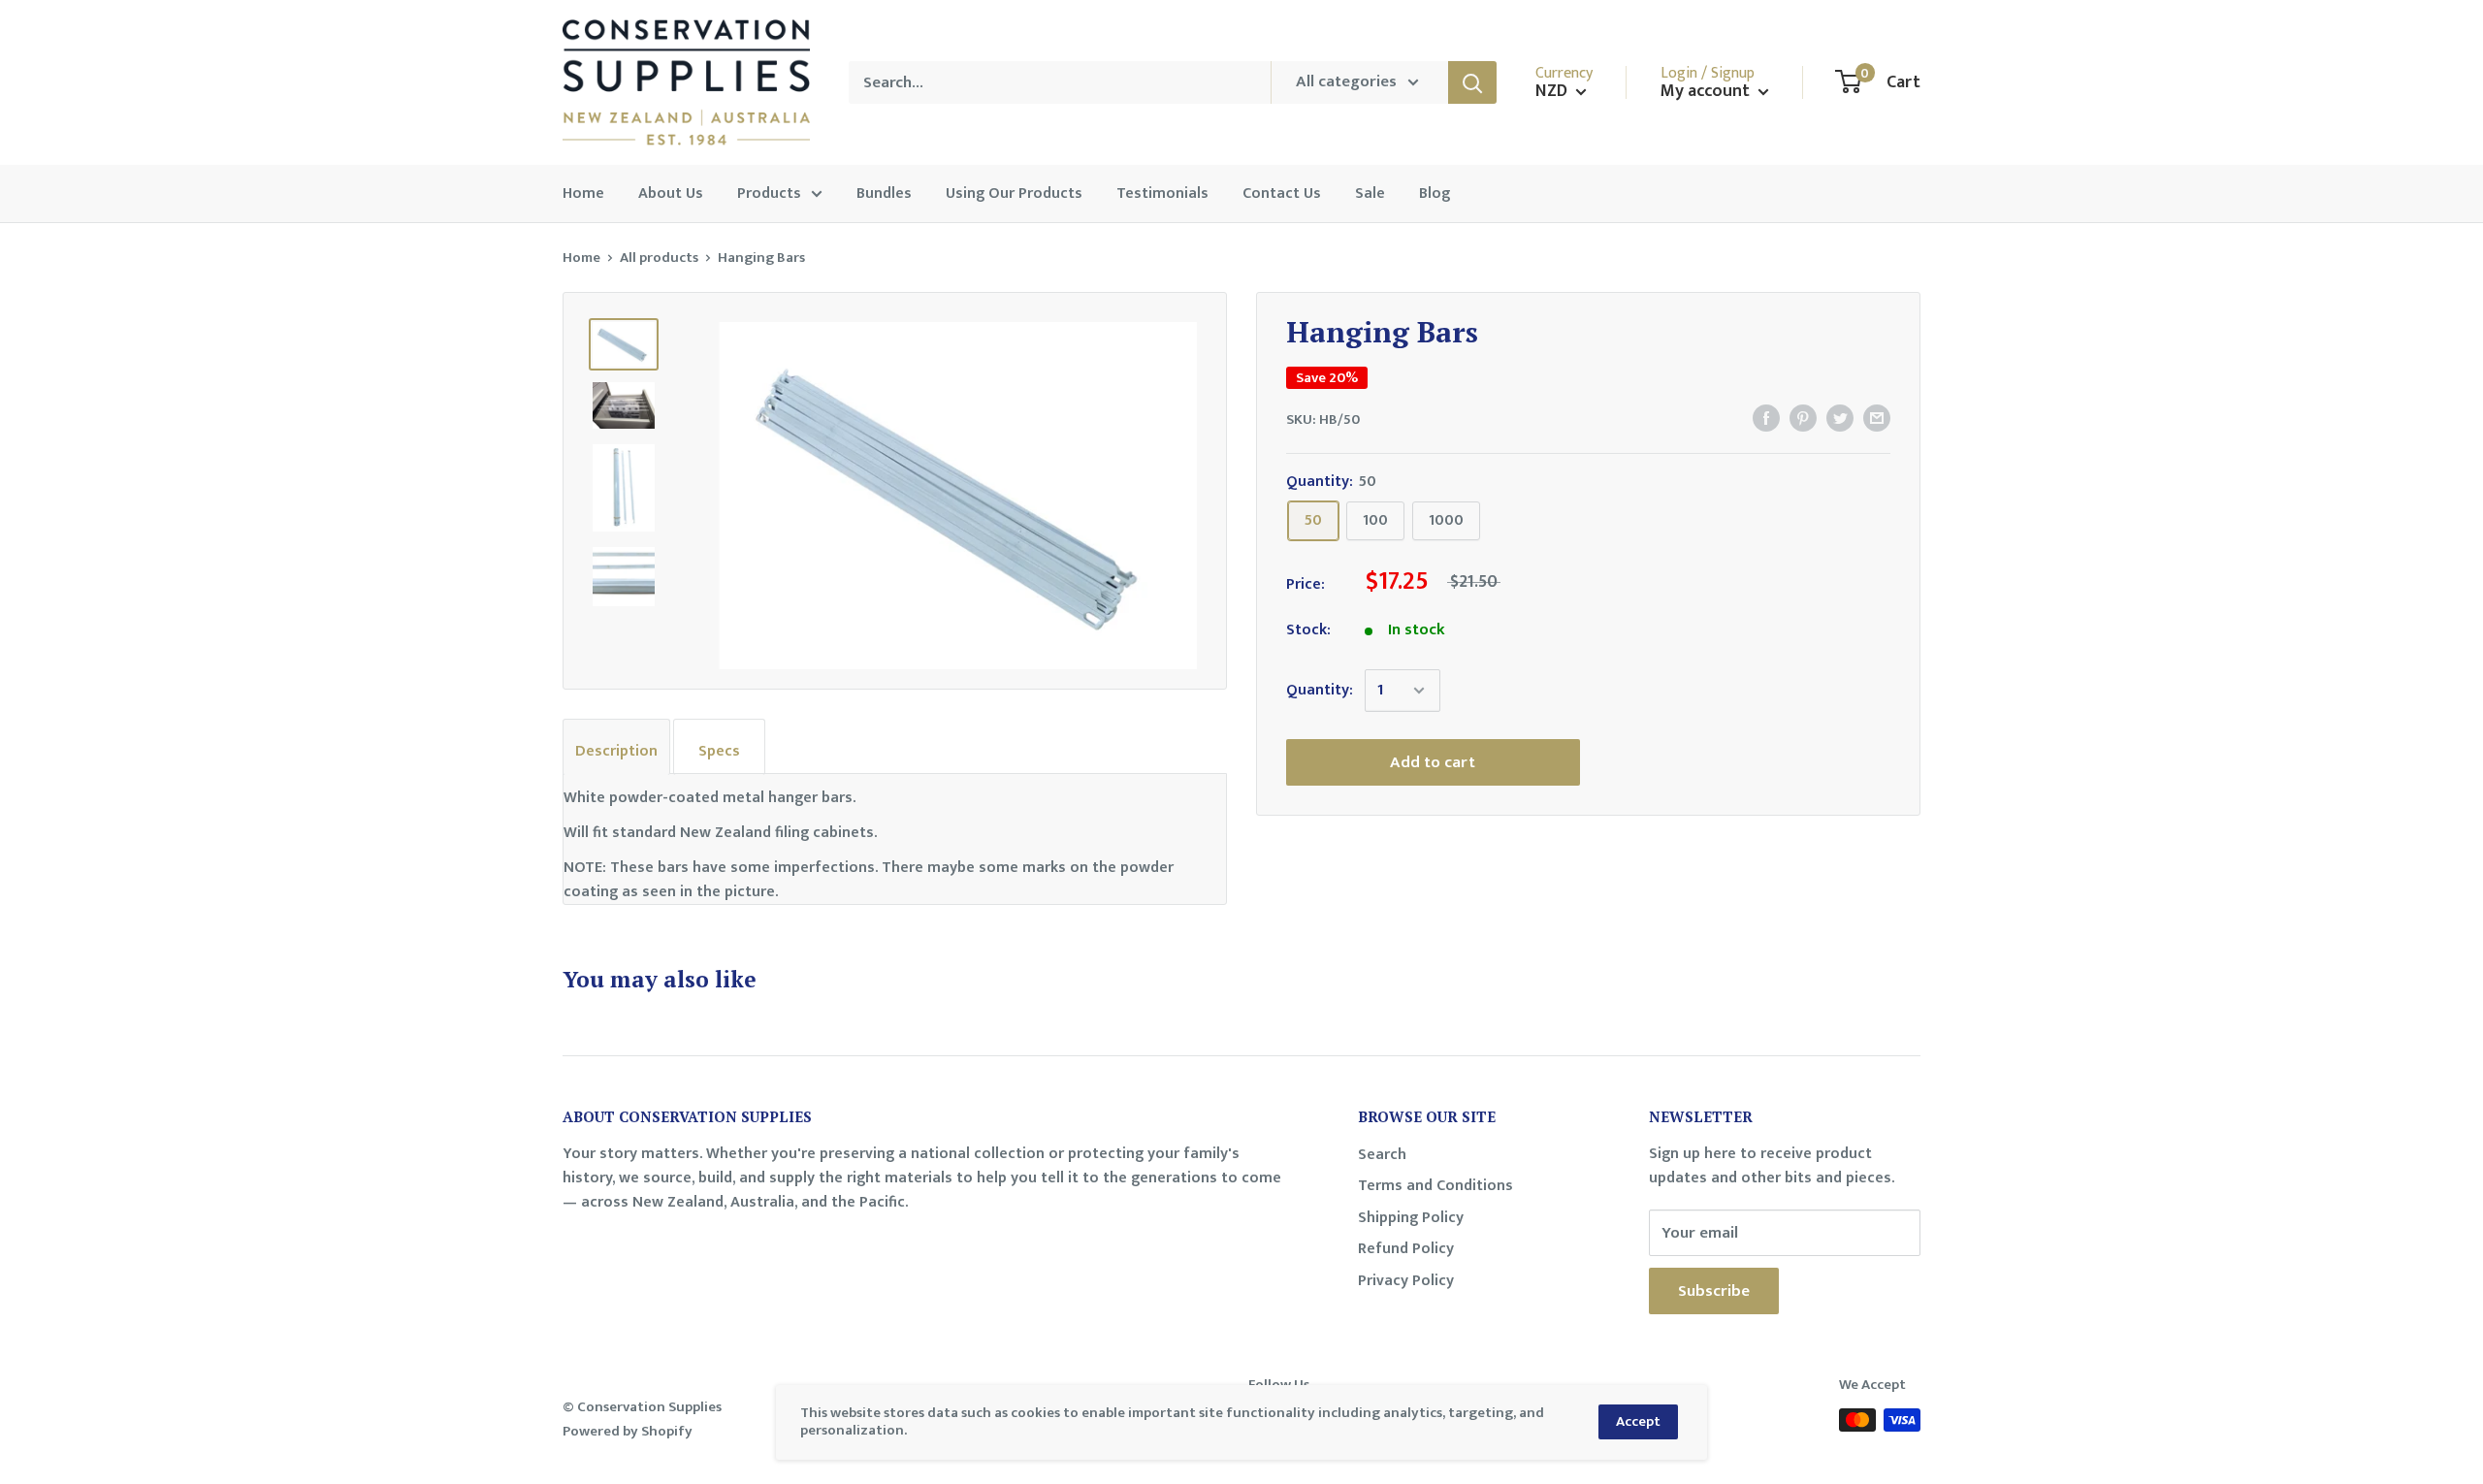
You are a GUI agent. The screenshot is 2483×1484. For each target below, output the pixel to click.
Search (1382, 1155)
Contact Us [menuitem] (1282, 194)
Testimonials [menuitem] (1162, 194)
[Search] (1472, 82)
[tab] (616, 747)
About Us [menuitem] (671, 194)
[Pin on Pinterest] (1803, 418)
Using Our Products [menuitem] (1014, 194)
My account (1707, 92)
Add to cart (1433, 762)
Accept (1638, 1421)
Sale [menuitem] (1370, 194)
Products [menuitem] (769, 194)
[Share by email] (1877, 418)
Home (581, 258)
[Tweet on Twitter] (1840, 418)
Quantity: (1320, 690)
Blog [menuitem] (1435, 194)
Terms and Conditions (1435, 1186)
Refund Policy (1406, 1249)
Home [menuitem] (583, 194)
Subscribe (1714, 1291)
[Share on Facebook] (1766, 418)
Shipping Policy (1411, 1218)
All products (659, 258)
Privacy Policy (1406, 1281)
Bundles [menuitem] (884, 194)
